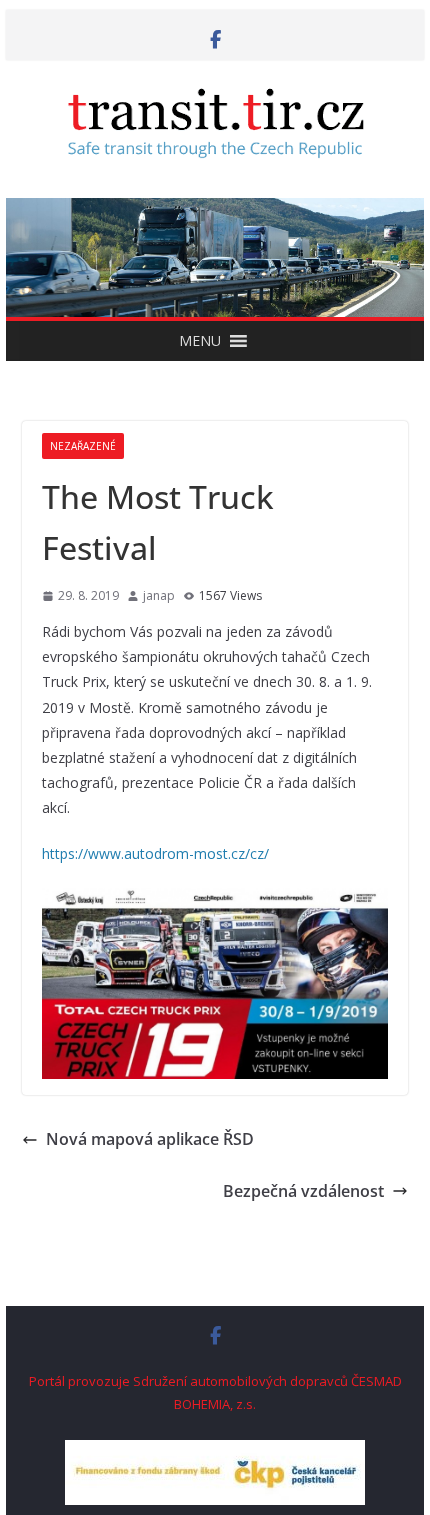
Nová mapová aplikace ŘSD (150, 1139)
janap (159, 595)
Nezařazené (83, 446)
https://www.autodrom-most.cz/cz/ (155, 853)
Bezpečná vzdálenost (303, 1191)
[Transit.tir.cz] (214, 212)
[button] (200, 341)
